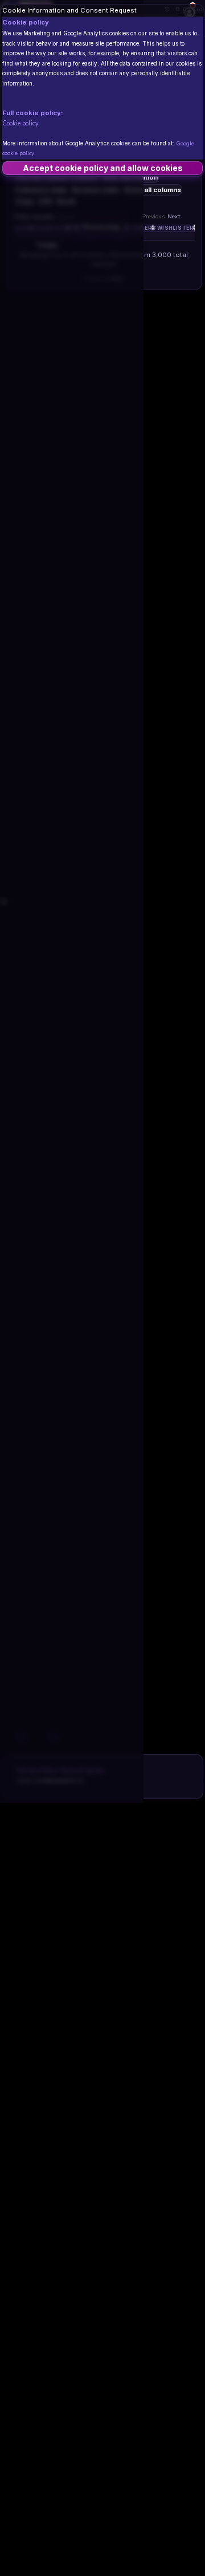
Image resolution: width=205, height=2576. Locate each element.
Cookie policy (20, 123)
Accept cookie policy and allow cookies (103, 168)
